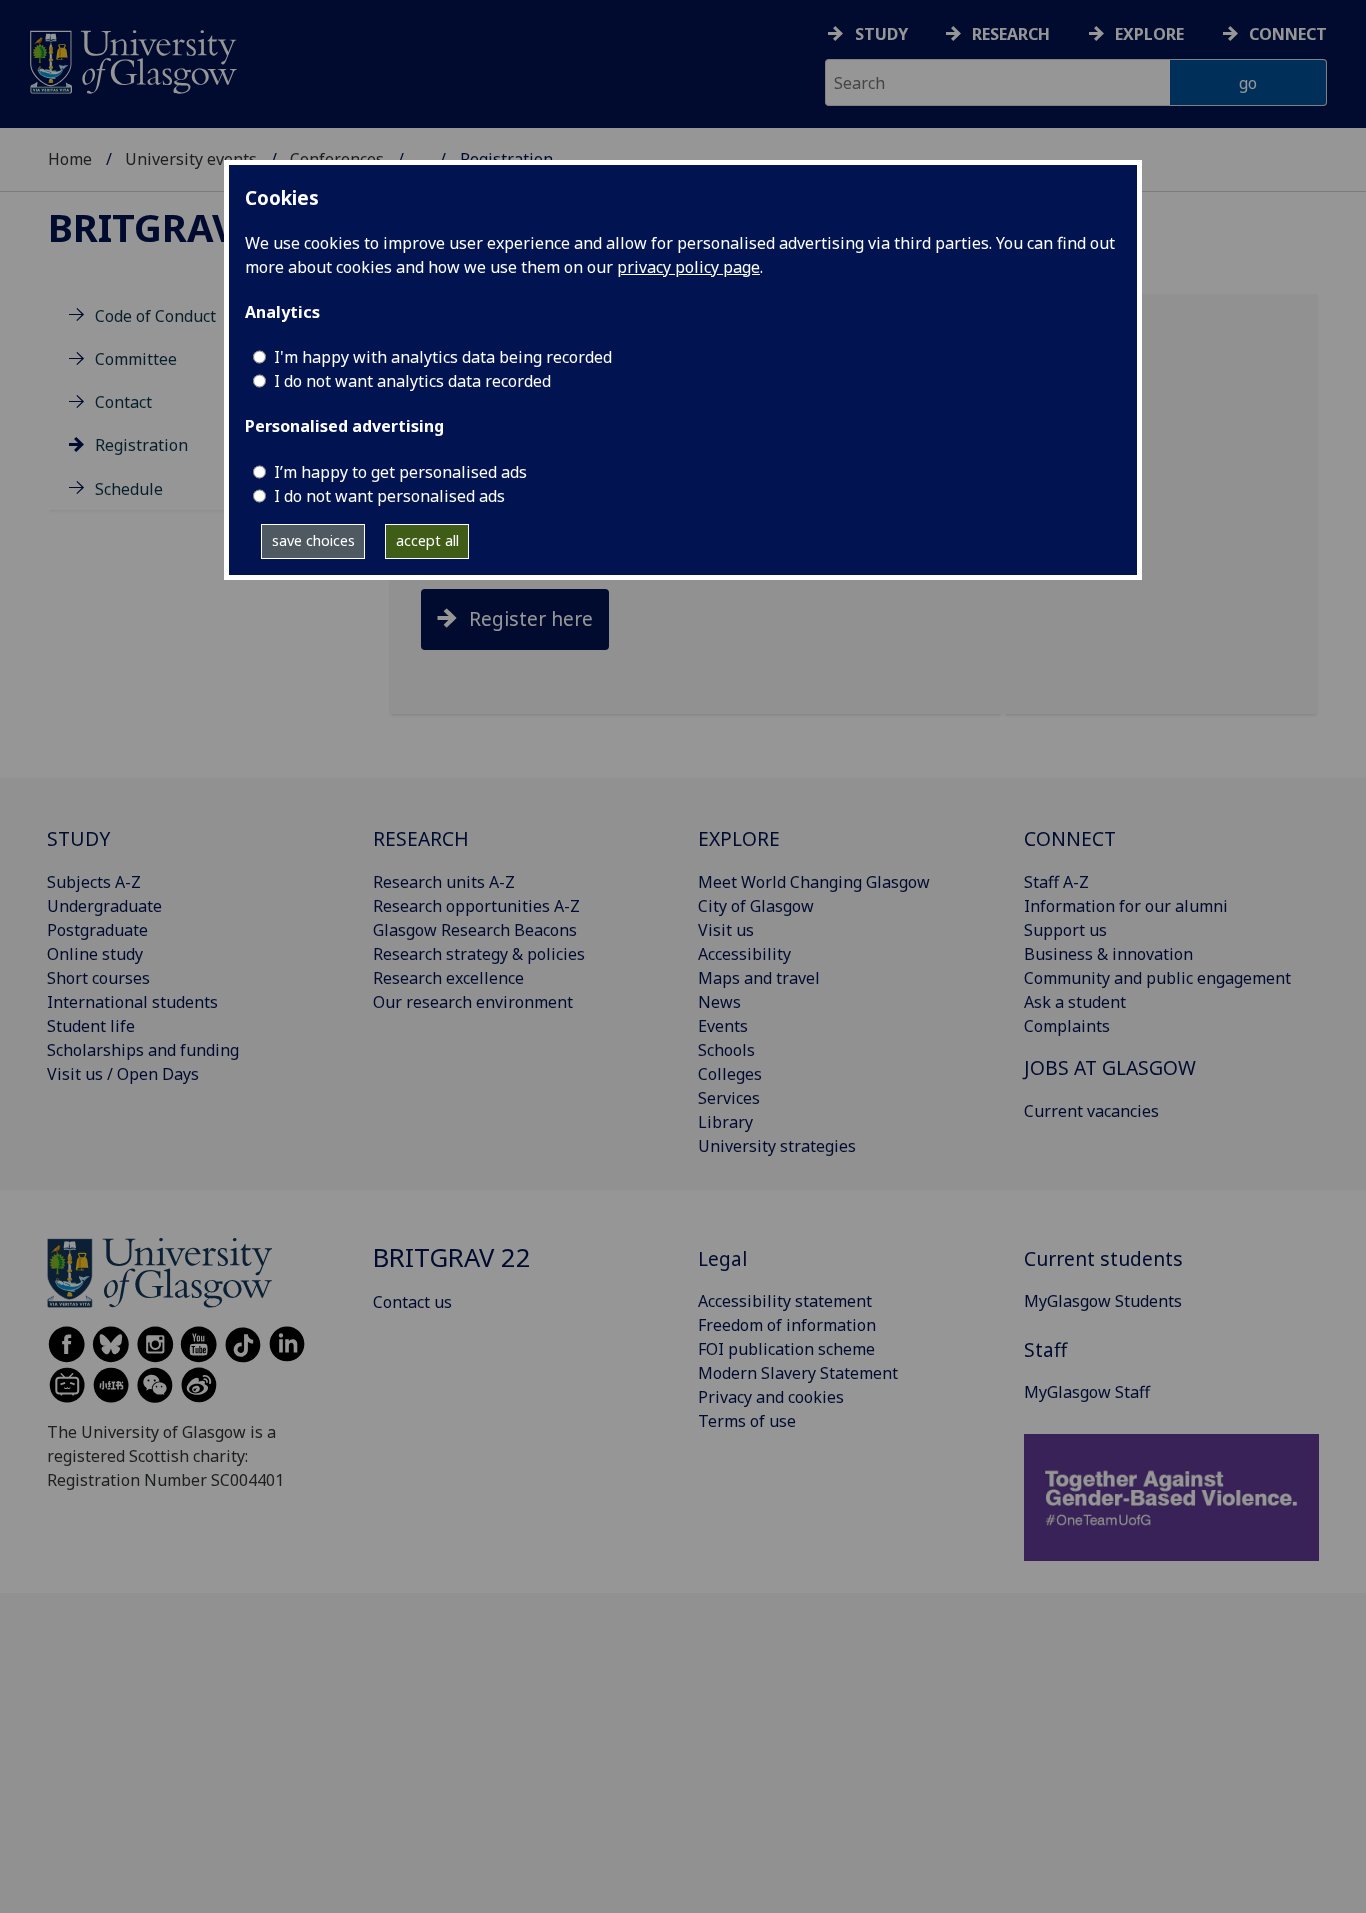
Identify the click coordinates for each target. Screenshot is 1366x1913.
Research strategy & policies (479, 954)
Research (1011, 34)
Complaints (1067, 1026)
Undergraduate (104, 906)
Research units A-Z (444, 882)
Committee (136, 359)
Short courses (98, 978)
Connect (1288, 34)
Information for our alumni (1126, 906)
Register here (531, 618)
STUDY (78, 838)
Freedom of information (787, 1325)
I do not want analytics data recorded (412, 381)
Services (729, 1098)
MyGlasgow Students (1103, 1301)
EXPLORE (739, 838)
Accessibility (744, 954)
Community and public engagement (1157, 978)
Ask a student (1075, 1002)
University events (191, 159)
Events (723, 1026)
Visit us (726, 930)
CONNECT (1070, 838)
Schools (726, 1050)
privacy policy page (688, 267)
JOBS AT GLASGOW (1110, 1067)
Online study (95, 954)
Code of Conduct (155, 316)
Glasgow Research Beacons (475, 930)
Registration (141, 446)
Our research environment (473, 1002)
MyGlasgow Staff (1087, 1392)
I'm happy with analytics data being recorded (443, 357)
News (719, 1002)
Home (70, 159)
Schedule (129, 489)
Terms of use (747, 1421)
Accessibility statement (785, 1301)
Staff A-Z (1056, 882)
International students (132, 1002)
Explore (1149, 34)
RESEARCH (421, 838)
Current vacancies (1091, 1111)
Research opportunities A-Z (476, 906)
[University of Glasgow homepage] (131, 59)
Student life (91, 1026)
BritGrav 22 (169, 227)
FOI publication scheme (786, 1349)
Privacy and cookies (771, 1397)
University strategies (777, 1146)
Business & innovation (1108, 954)
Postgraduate (97, 930)
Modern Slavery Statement (798, 1373)
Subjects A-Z (94, 882)
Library (725, 1122)
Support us (1065, 930)
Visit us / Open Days (123, 1074)
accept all (427, 540)
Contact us (412, 1302)
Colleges (730, 1074)
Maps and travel (759, 978)
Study (881, 34)
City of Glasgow (756, 906)
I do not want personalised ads (389, 496)
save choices (313, 540)
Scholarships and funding (143, 1050)
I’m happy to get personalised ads (400, 472)
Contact (123, 402)
